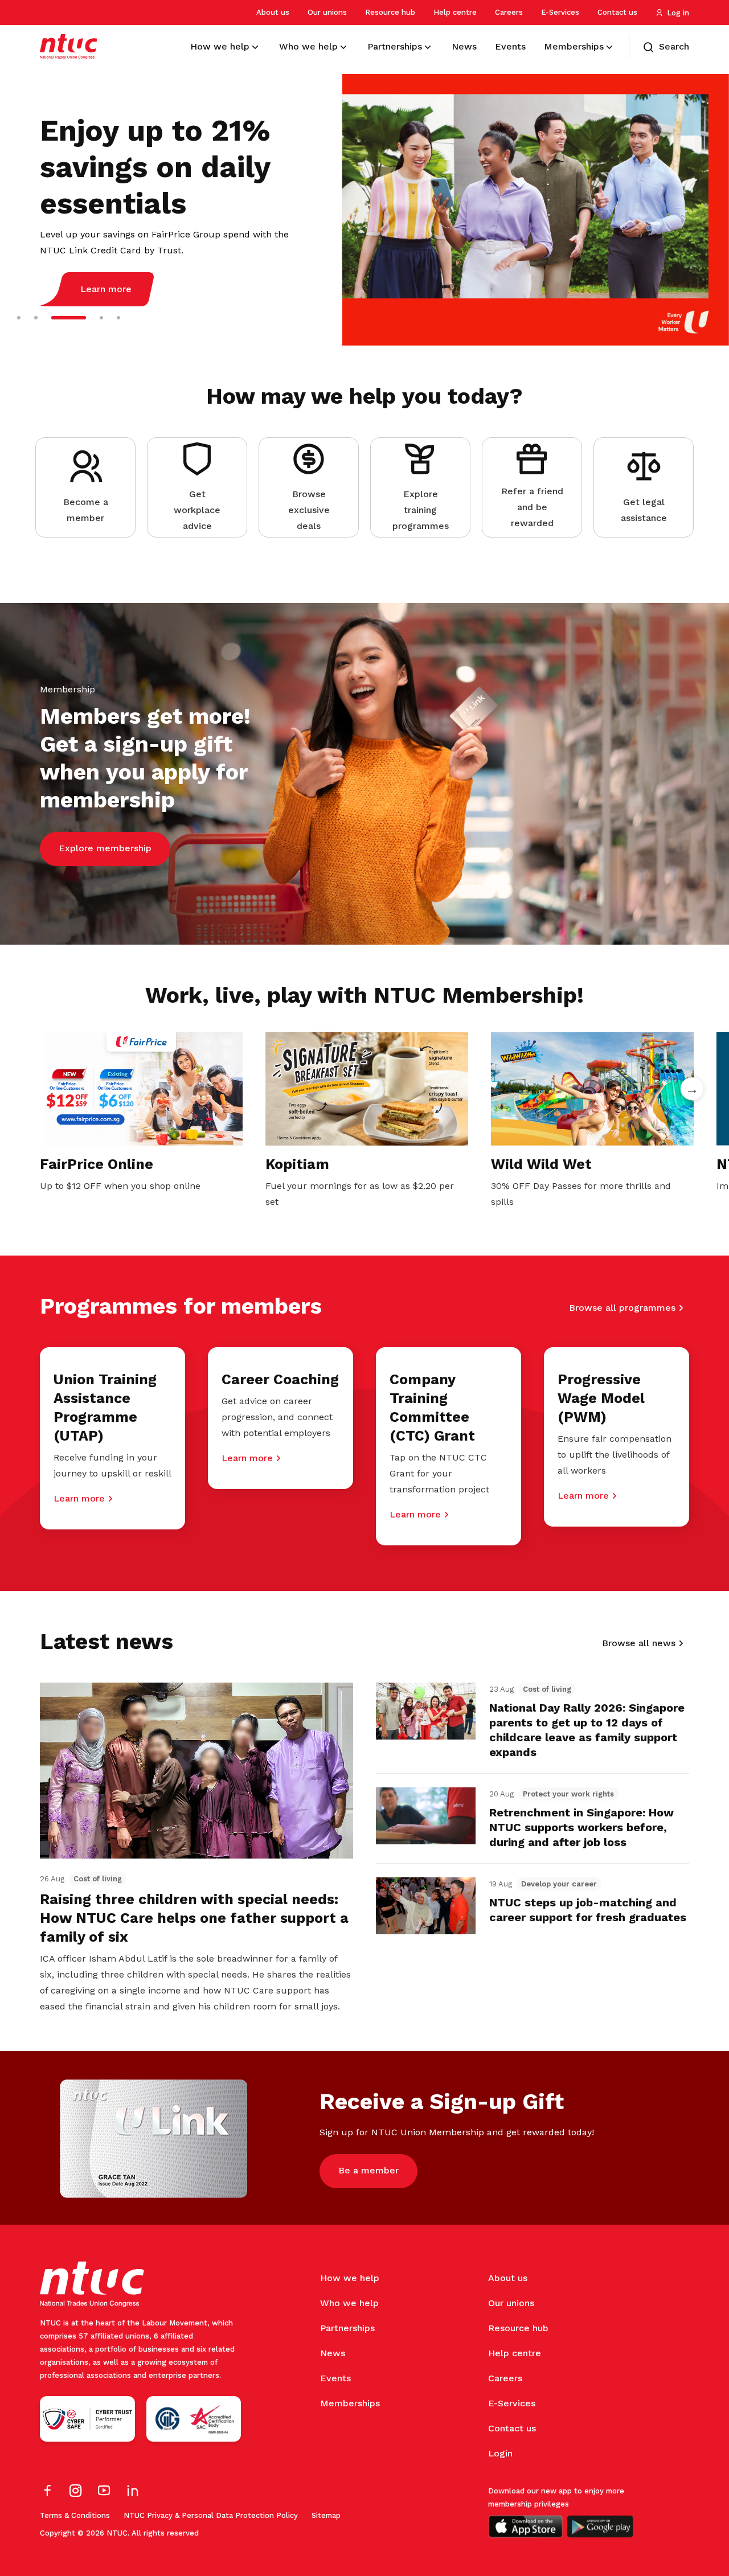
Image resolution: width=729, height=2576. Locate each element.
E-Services (560, 12)
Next (692, 1089)
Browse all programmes (622, 1308)
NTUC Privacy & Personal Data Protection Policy (211, 2515)
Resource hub (390, 12)
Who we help (349, 2303)
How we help (350, 2278)
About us (273, 12)
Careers (509, 12)
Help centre (455, 12)
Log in (678, 13)
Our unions (327, 12)
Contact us (617, 12)
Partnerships (347, 2328)
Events (335, 2378)
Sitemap (326, 2515)
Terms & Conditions (75, 2515)
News (333, 2353)
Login (500, 2453)
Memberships (350, 2403)
